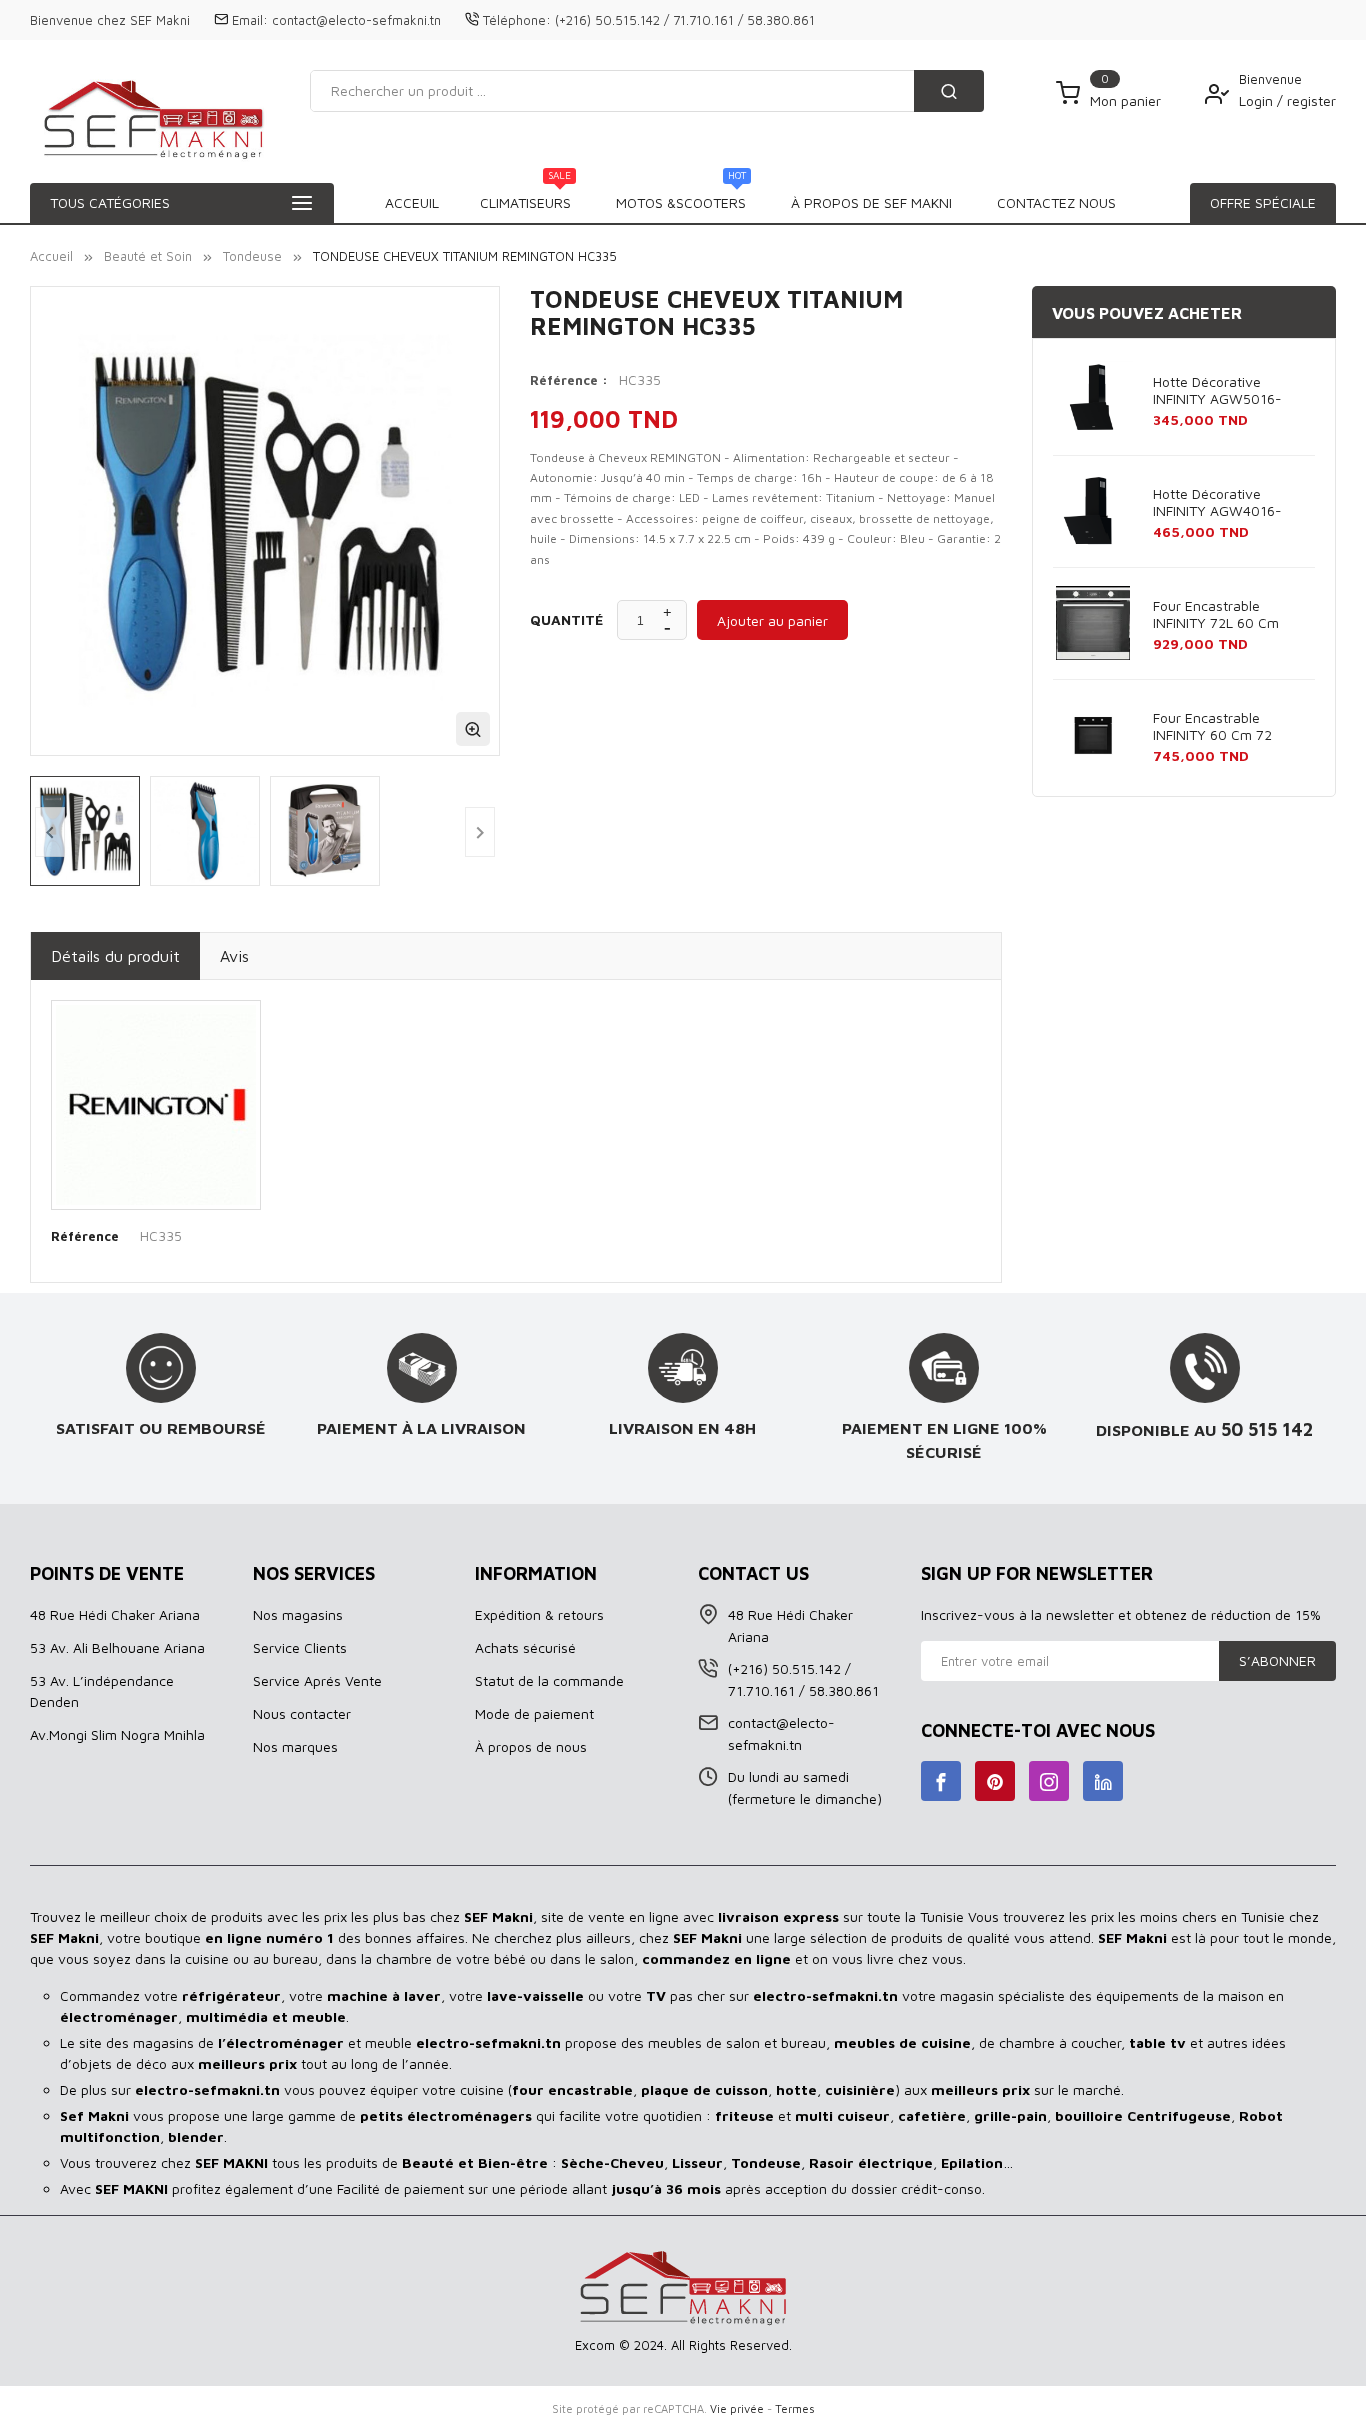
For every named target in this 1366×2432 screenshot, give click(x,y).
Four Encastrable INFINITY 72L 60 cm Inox (1216, 615)
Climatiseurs (525, 197)
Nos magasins (298, 1614)
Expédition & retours (539, 1614)
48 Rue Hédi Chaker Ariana (115, 1614)
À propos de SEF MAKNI (871, 202)
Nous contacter (302, 1713)
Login (1258, 100)
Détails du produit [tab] (115, 956)
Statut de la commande (549, 1680)
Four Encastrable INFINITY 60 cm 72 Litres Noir (1212, 727)
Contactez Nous (1056, 202)
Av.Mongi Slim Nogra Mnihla (117, 1734)
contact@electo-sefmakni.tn (356, 20)
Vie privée (737, 2408)
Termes (795, 2408)
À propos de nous (531, 1746)
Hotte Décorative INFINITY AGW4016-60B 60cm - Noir (1217, 503)
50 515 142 (1267, 1429)
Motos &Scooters (681, 197)
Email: (250, 20)
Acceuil (412, 202)
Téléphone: (517, 20)
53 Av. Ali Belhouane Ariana (117, 1647)
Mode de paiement (534, 1713)
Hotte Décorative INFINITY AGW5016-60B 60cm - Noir (1217, 391)
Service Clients (300, 1647)
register (1311, 100)
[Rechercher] (949, 91)
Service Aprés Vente (317, 1680)
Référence (85, 1236)
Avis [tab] (234, 956)
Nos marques (295, 1746)
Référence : (569, 380)
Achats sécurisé (525, 1647)
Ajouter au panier (772, 620)
